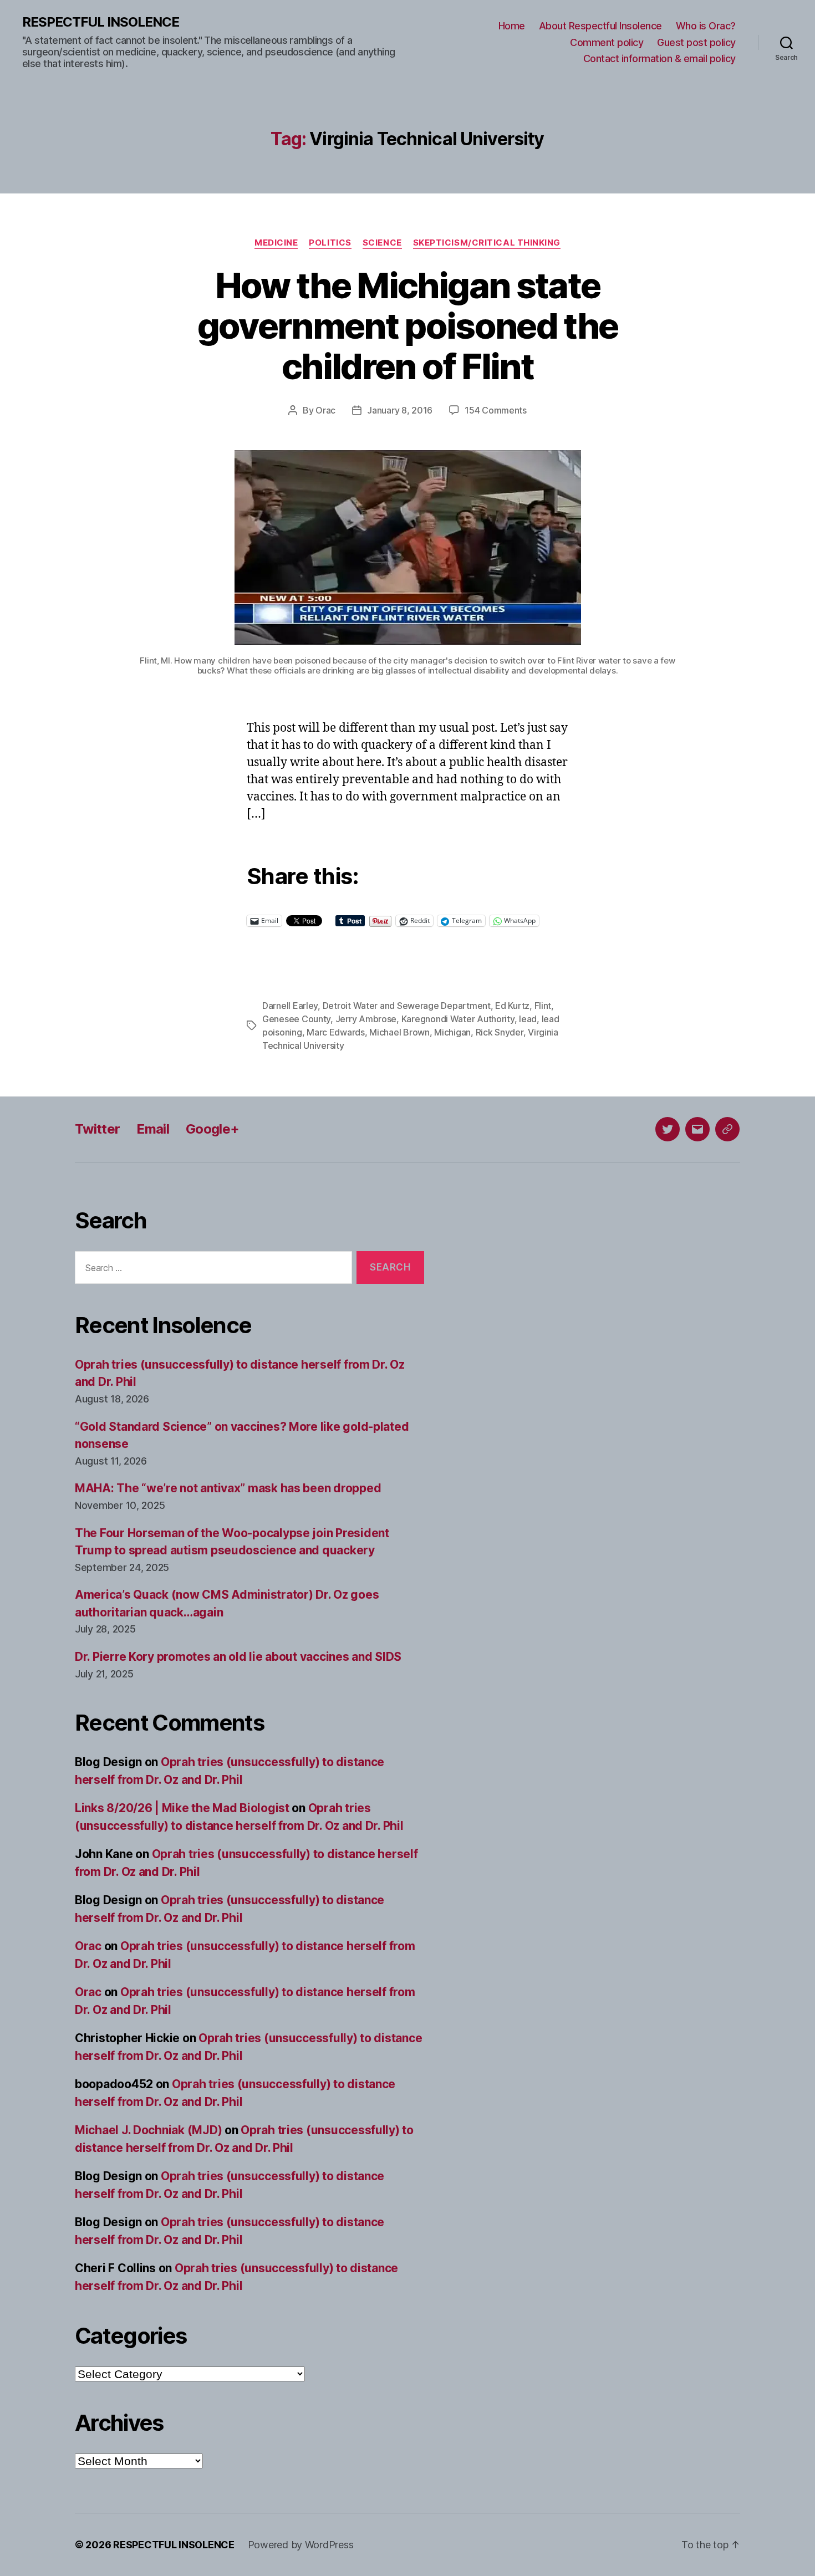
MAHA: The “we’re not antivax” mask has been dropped (228, 1488)
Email (153, 1129)
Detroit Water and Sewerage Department (407, 1006)
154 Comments (496, 410)
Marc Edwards (336, 1032)
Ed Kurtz (512, 1006)
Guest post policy (696, 42)
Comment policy (607, 42)
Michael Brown (399, 1032)
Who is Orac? (706, 26)
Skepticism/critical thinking (487, 243)
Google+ (212, 1129)
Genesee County (296, 1019)
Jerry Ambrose (366, 1019)
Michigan (452, 1032)
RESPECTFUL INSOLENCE (101, 22)
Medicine (276, 243)
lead (528, 1019)
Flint (543, 1006)
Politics (330, 243)
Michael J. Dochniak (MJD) (148, 2130)
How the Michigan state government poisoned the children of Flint (408, 326)
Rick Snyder (500, 1032)
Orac (325, 410)
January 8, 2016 (400, 410)
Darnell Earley (290, 1006)
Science (382, 243)
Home (512, 26)
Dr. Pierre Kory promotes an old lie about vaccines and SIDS (238, 1657)
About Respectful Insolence (600, 26)
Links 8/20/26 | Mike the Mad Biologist (182, 1808)
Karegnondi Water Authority (458, 1019)
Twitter (97, 1129)
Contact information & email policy (659, 58)
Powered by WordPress (301, 2545)
